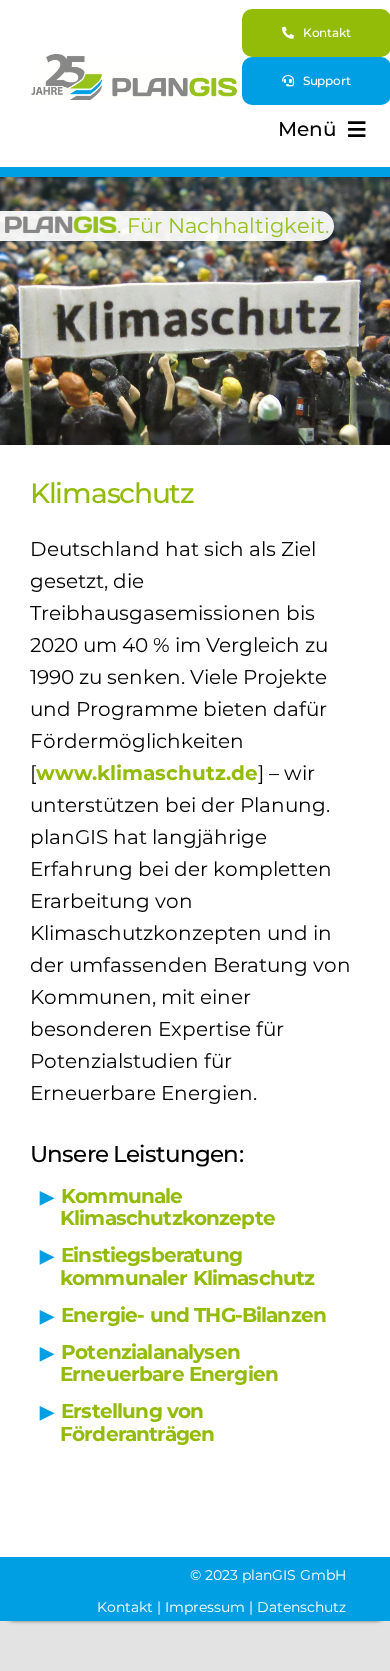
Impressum (205, 1607)
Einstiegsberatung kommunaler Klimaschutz (187, 1266)
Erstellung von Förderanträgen (137, 1422)
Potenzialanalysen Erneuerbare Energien (169, 1363)
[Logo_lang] (134, 64)
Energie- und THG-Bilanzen (193, 1315)
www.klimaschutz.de (147, 773)
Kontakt (125, 1607)
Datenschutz (301, 1607)
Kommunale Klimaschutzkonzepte (167, 1207)
